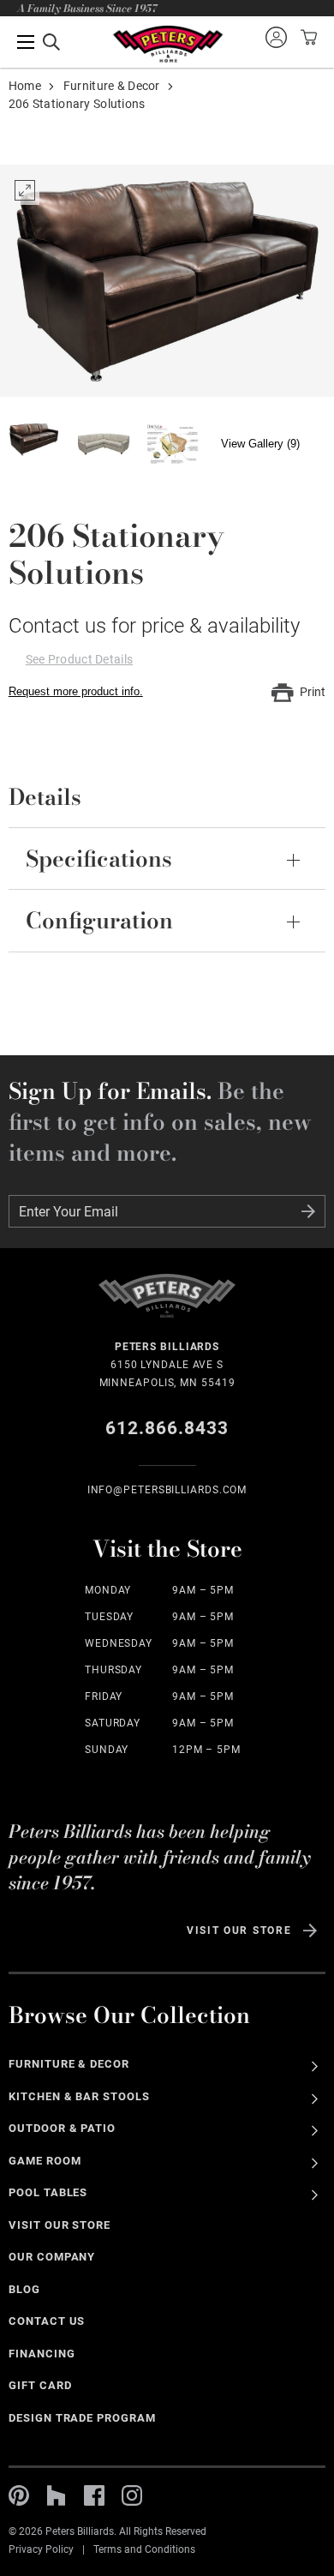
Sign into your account (276, 37)
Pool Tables (48, 2192)
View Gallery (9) (260, 444)
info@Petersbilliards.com (167, 1490)
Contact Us (47, 2321)
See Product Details (79, 659)
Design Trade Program (82, 2418)
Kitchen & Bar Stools (79, 2096)
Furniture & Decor (112, 86)
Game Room (45, 2161)
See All (315, 2066)
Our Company (52, 2257)
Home (25, 86)
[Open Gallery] (167, 280)
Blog (24, 2289)
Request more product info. (76, 691)
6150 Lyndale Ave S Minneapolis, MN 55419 (167, 1365)
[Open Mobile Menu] (39, 42)
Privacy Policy (41, 2549)
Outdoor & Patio (63, 2128)
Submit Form (308, 1211)
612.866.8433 (167, 1428)
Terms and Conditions (144, 2549)
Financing (42, 2354)
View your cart (307, 37)
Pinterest (19, 2495)
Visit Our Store (239, 1930)
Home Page (167, 44)
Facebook (94, 2495)
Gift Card (40, 2385)
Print (313, 692)
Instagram (132, 2495)
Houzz (57, 2495)
